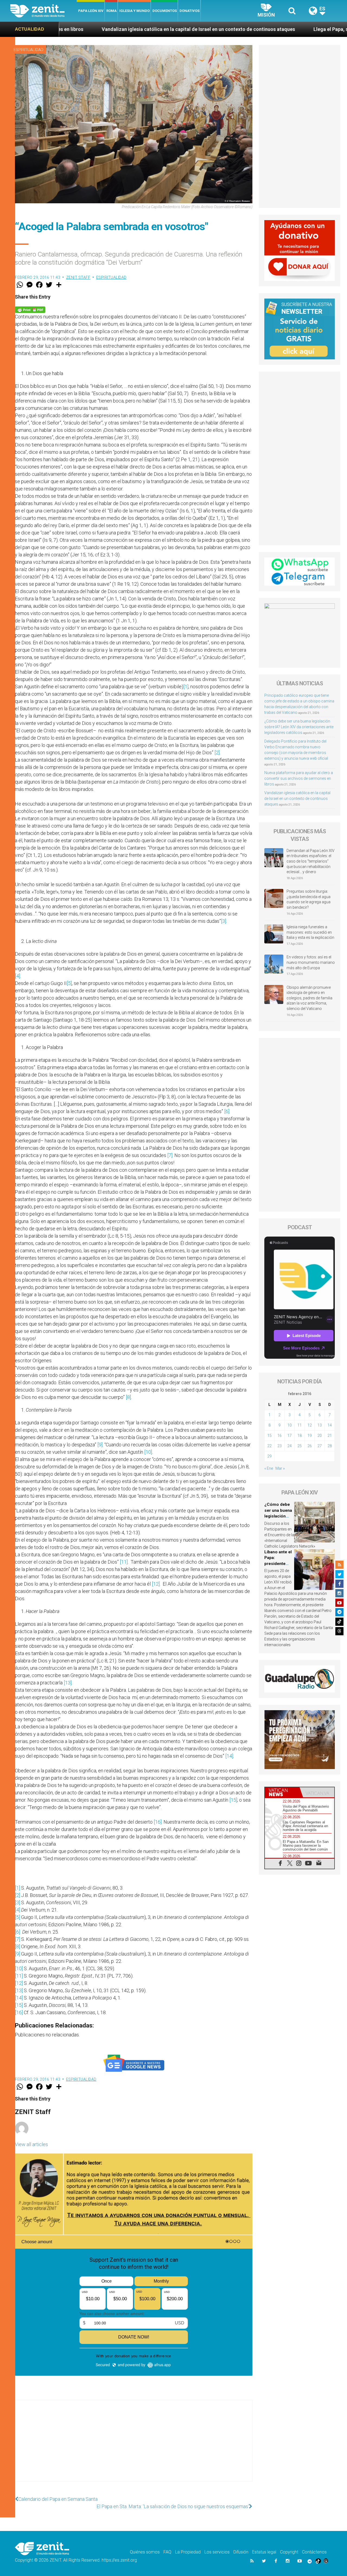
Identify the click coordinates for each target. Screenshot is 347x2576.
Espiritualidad (28, 50)
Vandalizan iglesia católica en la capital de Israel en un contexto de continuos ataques (297, 799)
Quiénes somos (145, 2552)
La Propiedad (188, 2552)
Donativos (189, 11)
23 (279, 1446)
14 (330, 1425)
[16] (158, 1822)
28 (330, 1446)
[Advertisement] (134, 2446)
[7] (170, 1155)
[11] (124, 1562)
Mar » (280, 1468)
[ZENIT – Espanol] (44, 11)
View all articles (31, 2144)
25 (300, 1446)
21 (330, 1436)
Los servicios (217, 2552)
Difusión (241, 2552)
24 (290, 1446)
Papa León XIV (91, 11)
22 (269, 1446)
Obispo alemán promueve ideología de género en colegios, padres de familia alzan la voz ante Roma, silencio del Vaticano (309, 998)
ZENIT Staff (78, 277)
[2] (217, 752)
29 (269, 1456)
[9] (100, 1445)
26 (310, 1446)
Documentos (165, 11)
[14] (229, 1756)
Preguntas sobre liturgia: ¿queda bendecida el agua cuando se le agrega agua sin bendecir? (309, 899)
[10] (148, 1452)
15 (269, 1436)
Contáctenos (314, 2552)
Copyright (289, 2552)
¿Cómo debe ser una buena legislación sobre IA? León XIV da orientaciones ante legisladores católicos (299, 727)
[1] (186, 687)
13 (320, 1425)
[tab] (282, 1792)
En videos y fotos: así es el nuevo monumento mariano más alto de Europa (311, 962)
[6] (227, 1111)
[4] (17, 976)
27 (320, 1446)
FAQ (167, 2552)
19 (310, 1436)
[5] (69, 983)
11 (300, 1425)
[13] (68, 1683)
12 (310, 1425)
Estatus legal (264, 2552)
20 (320, 1436)
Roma (111, 11)
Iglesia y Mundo (134, 11)
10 (290, 1425)
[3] (224, 921)
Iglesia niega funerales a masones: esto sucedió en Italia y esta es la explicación (310, 932)
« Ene (269, 1468)
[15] (233, 1800)
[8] (128, 1397)
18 (300, 1436)
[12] (156, 1584)
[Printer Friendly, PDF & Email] (30, 309)
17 (290, 1436)
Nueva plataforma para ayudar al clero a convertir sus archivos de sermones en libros (299, 778)
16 (279, 1436)
